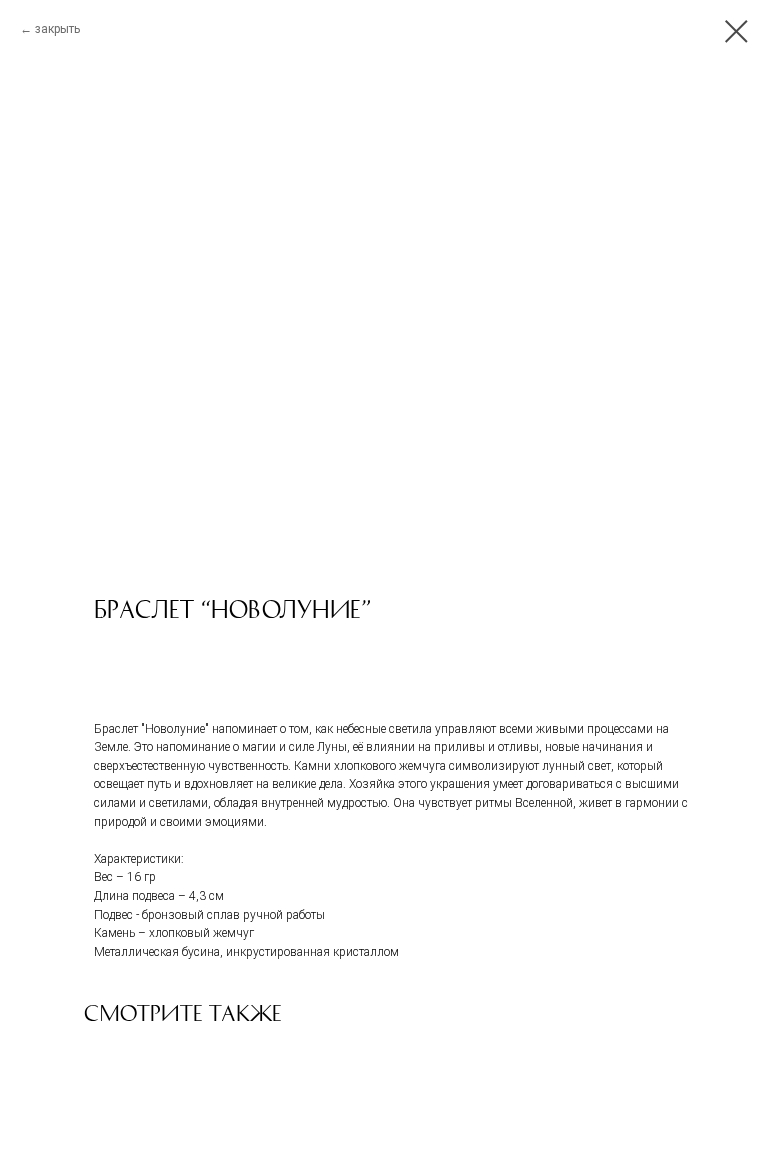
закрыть (57, 29)
